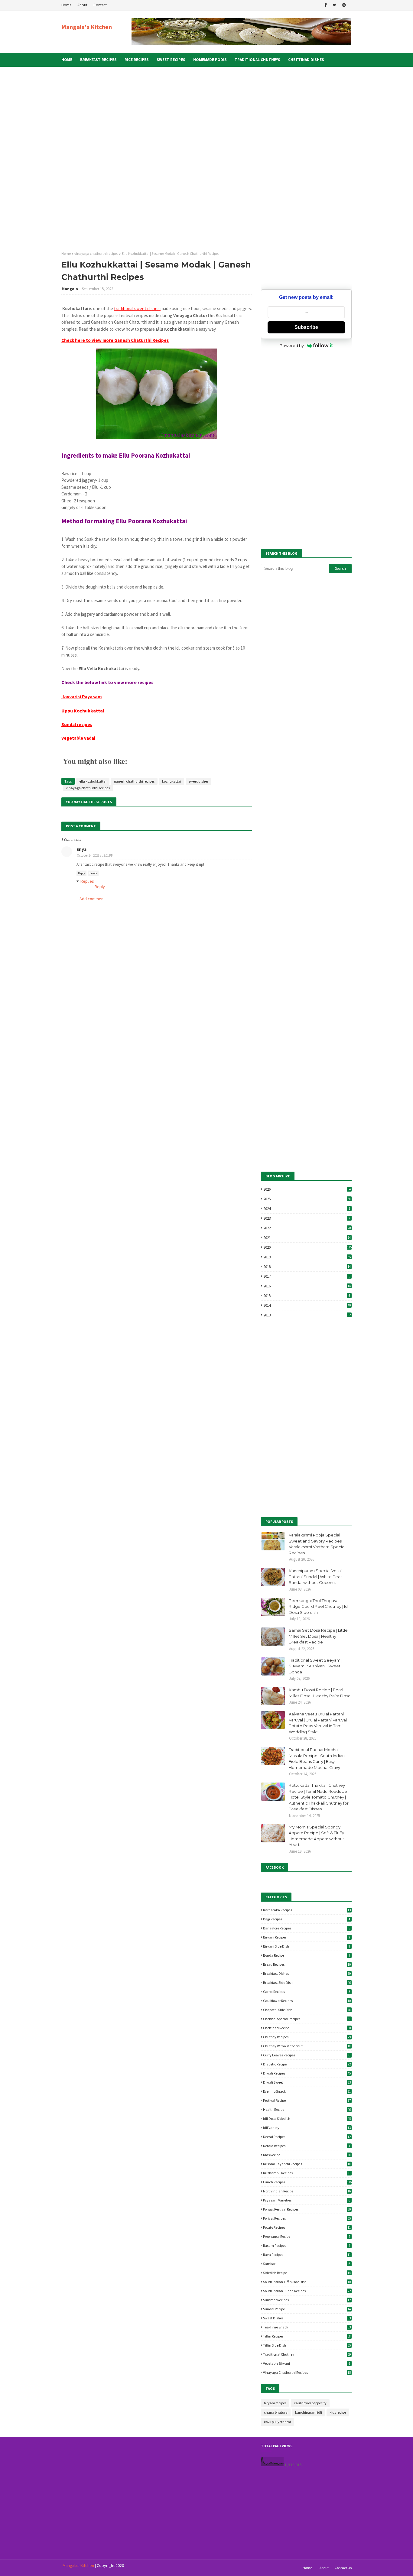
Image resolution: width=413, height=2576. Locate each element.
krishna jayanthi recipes (307, 2164)
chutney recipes (307, 2037)
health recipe (307, 2109)
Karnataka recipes (307, 1910)
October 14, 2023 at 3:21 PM (95, 855)
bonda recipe (307, 1955)
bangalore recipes (307, 1928)
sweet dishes (198, 781)
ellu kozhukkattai (93, 781)
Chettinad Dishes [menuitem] (306, 60)
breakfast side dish (307, 1982)
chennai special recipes (307, 2019)
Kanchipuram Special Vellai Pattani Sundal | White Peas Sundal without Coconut (315, 1577)
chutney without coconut (307, 2046)
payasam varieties (307, 2200)
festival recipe (307, 2100)
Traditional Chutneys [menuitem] (257, 60)
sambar (307, 2264)
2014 (307, 1305)
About (82, 5)
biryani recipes (307, 1937)
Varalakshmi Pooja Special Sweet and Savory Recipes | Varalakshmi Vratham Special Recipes (317, 1544)
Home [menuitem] (67, 60)
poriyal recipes (307, 2218)
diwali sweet (307, 2082)
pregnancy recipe (307, 2236)
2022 (307, 1228)
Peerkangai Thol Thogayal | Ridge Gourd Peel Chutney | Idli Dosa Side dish (319, 1606)
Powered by (292, 346)
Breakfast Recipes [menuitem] (98, 60)
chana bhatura (276, 2412)
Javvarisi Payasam (82, 696)
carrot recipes (307, 1992)
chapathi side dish (307, 2010)
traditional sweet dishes (137, 308)
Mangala (70, 289)
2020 (307, 1247)
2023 (307, 1218)
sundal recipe (307, 2309)
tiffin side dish (307, 2345)
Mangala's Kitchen (87, 27)
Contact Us (343, 2568)
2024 (307, 1209)
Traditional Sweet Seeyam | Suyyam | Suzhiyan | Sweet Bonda (315, 1666)
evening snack (307, 2091)
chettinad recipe (307, 2028)
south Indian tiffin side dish (307, 2282)
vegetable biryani (307, 2363)
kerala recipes (307, 2146)
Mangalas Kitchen (78, 2565)
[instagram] (344, 5)
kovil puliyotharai (277, 2422)
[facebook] (325, 5)
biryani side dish (307, 1946)
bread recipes (307, 1964)
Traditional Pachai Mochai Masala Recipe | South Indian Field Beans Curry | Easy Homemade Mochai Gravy (317, 1758)
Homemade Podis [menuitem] (210, 60)
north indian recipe (307, 2191)
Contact (100, 5)
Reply (81, 873)
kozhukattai (172, 781)
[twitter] (334, 5)
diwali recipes (307, 2073)
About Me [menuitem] (75, 74)
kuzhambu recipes (307, 2173)
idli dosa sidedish (307, 2119)
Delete (93, 873)
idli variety (307, 2128)
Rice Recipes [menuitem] (137, 60)
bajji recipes (307, 1919)
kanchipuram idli (309, 2412)
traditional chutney (307, 2354)
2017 (307, 1276)
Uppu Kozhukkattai (83, 711)
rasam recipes (307, 2245)
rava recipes (307, 2255)
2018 (307, 1267)
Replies (87, 881)
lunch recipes (307, 2182)
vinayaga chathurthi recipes (96, 253)
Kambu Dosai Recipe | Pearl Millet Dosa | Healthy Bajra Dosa (320, 1693)
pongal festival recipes (307, 2209)
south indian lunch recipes (307, 2291)
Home (66, 5)
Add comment (92, 899)
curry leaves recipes (307, 2055)
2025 (307, 1199)
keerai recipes (307, 2137)
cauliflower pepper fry (310, 2403)
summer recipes (307, 2300)
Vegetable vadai (78, 738)
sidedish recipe (307, 2273)
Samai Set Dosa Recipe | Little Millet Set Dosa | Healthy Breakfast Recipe (318, 1636)
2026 (307, 1189)
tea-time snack (307, 2327)
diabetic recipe (307, 2064)
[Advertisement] (208, 128)
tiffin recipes (307, 2336)
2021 (307, 1238)
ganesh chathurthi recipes (134, 781)
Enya (81, 849)
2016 (307, 1286)
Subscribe (306, 327)
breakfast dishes (307, 1973)
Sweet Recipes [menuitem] (171, 60)
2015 (307, 1296)
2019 (307, 1257)
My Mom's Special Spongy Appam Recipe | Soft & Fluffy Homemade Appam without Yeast (316, 1836)
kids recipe (307, 2155)
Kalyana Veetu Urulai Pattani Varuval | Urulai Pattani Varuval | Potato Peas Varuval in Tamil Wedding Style (319, 1723)
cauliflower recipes (307, 2001)
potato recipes (307, 2227)
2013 (307, 1315)
